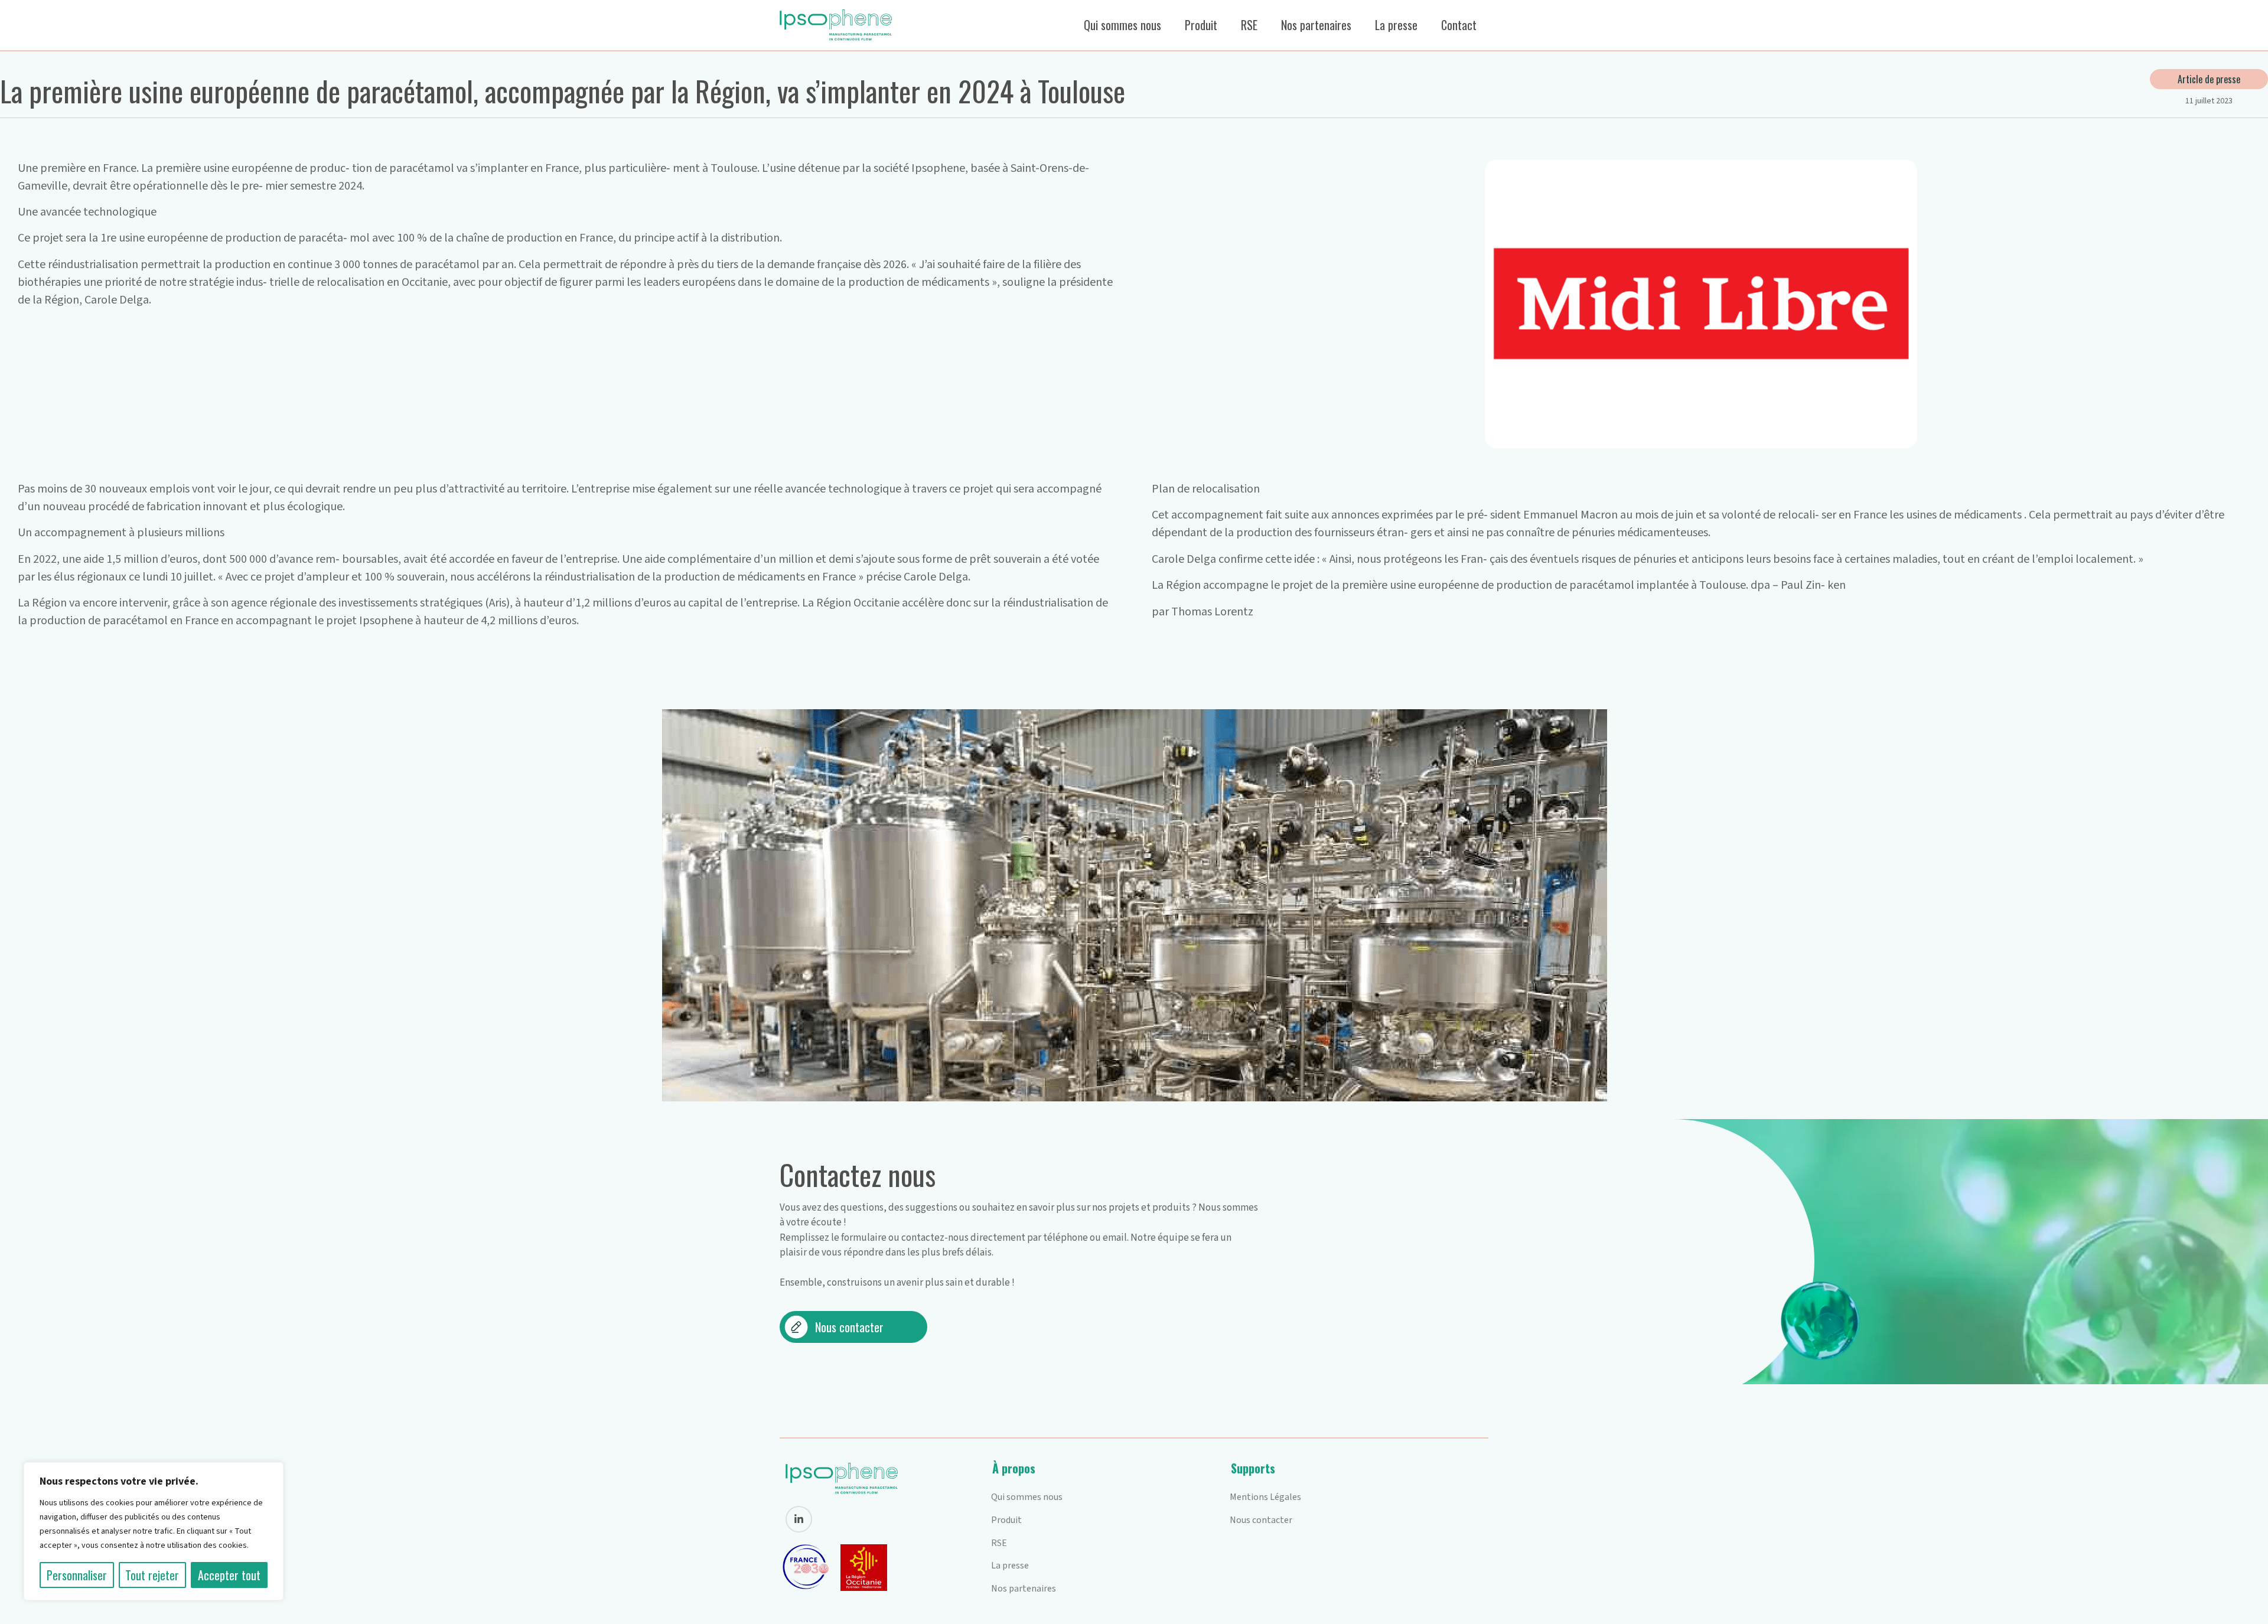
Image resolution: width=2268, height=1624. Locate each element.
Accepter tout (229, 1575)
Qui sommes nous (1122, 25)
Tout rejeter (152, 1575)
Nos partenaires (1316, 25)
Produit (1201, 25)
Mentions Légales (1265, 1497)
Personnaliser (77, 1575)
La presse (1396, 25)
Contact (1459, 25)
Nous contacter (1261, 1520)
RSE (1249, 25)
